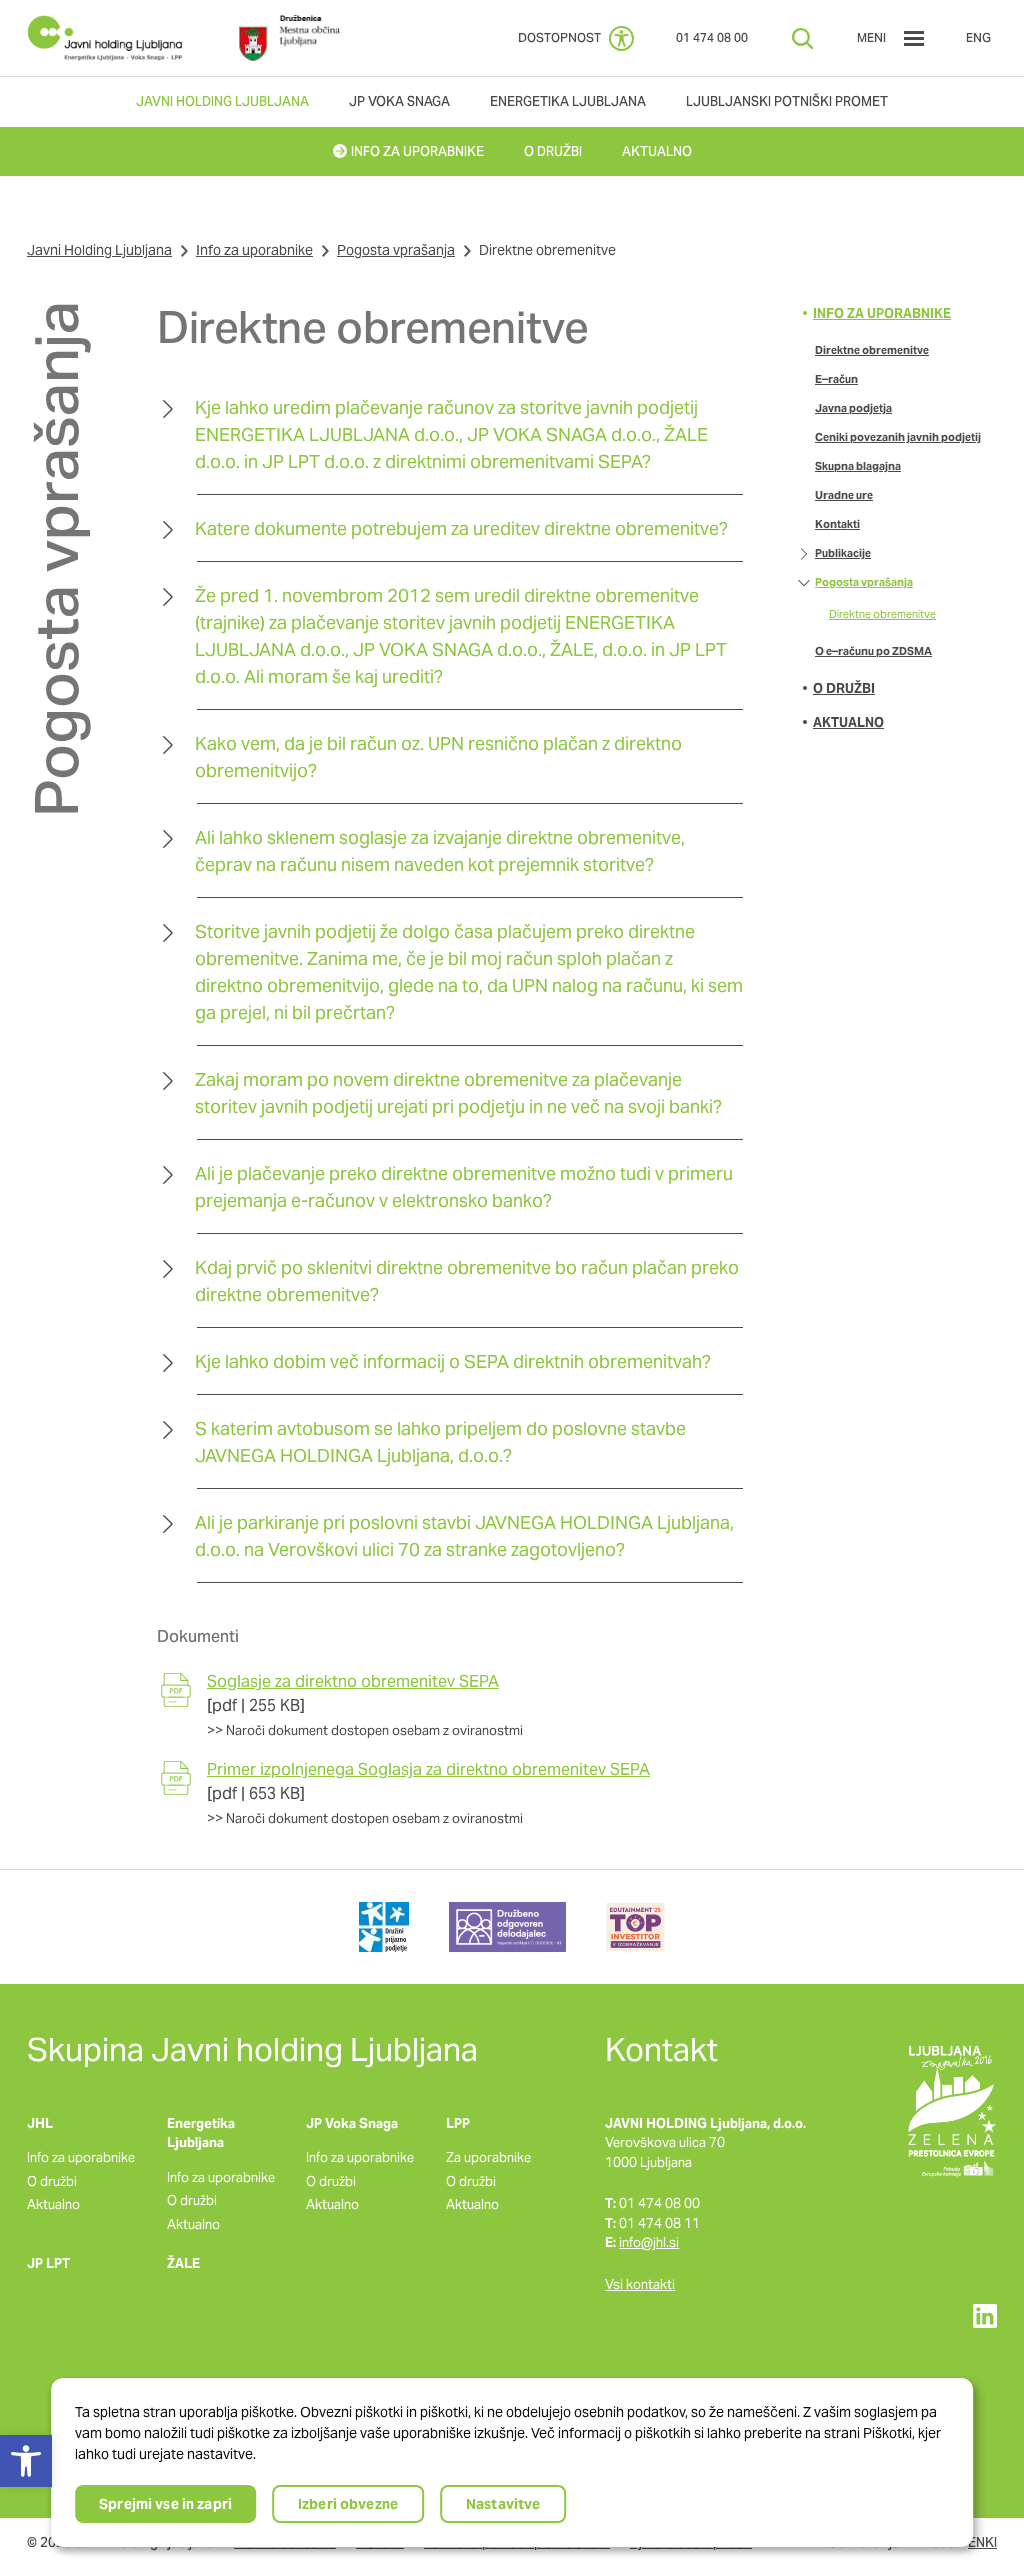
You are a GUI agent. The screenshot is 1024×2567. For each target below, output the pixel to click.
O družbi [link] (844, 688)
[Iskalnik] (802, 38)
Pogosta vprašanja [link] (396, 250)
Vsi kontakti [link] (640, 2284)
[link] (105, 38)
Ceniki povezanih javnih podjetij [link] (898, 437)
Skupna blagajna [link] (858, 466)
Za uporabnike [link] (488, 2157)
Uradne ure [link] (844, 495)
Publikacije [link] (843, 553)
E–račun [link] (836, 379)
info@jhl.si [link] (649, 2242)
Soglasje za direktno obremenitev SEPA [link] (353, 1681)
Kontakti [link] (837, 524)
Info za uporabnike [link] (254, 250)
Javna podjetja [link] (853, 408)
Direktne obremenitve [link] (872, 350)
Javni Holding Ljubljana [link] (99, 250)
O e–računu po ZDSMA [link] (873, 651)
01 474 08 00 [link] (712, 37)
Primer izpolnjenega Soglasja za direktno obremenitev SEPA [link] (428, 1769)
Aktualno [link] (848, 722)
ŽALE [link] (183, 2263)
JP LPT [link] (48, 2263)
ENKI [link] (982, 2542)
